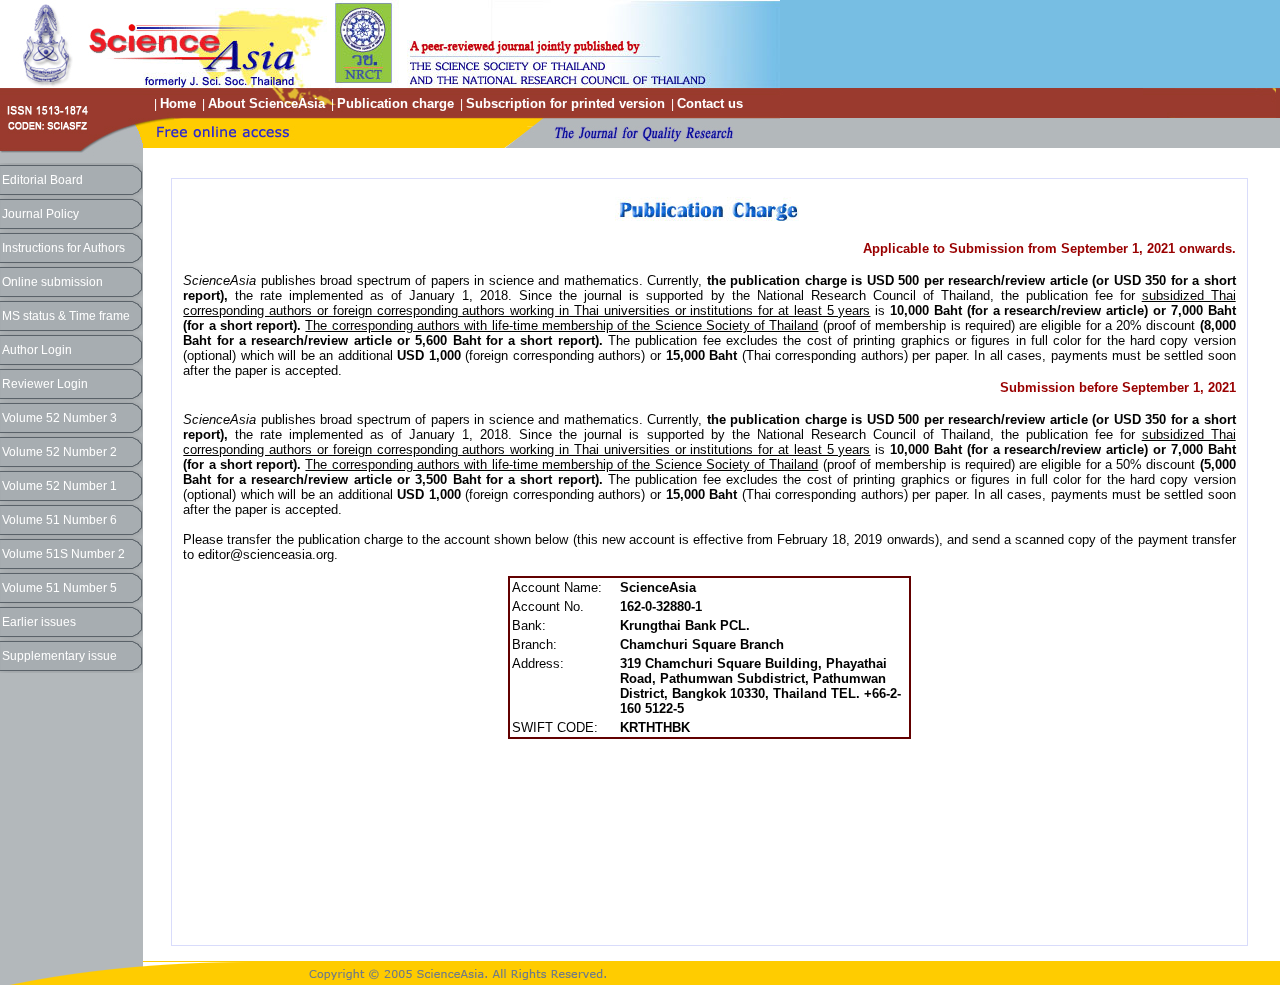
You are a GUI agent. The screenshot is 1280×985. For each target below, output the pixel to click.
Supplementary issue (59, 656)
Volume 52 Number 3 (59, 418)
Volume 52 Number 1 (59, 486)
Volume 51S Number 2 (63, 554)
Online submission (52, 282)
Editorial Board (42, 180)
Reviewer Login (45, 384)
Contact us (710, 103)
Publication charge (395, 103)
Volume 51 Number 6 (59, 520)
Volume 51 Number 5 (59, 588)
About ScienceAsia (266, 103)
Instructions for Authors (63, 248)
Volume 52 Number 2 (59, 452)
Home (178, 103)
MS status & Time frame (66, 316)
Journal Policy (40, 214)
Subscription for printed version (565, 103)
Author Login (37, 350)
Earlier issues (39, 622)
